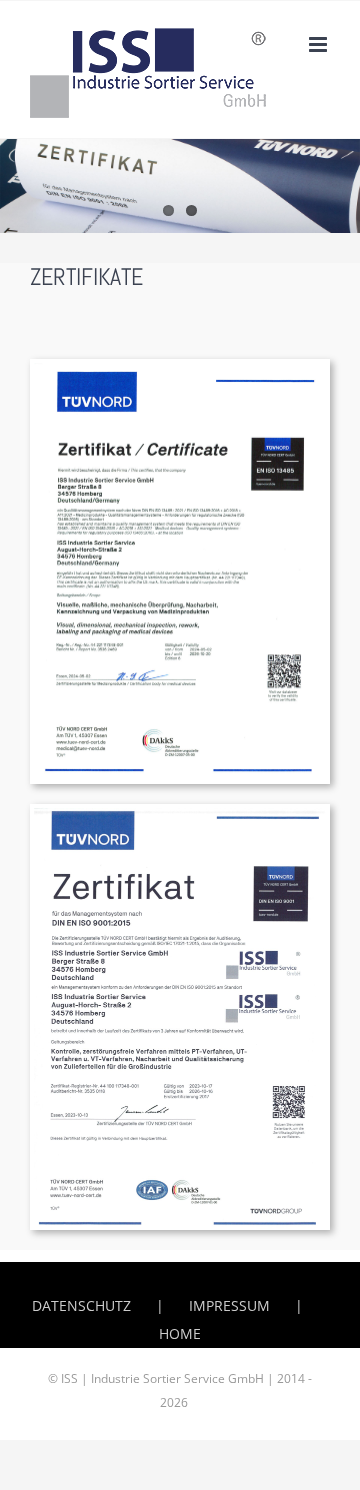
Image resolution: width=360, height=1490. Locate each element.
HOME (180, 1333)
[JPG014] (180, 810)
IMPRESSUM (229, 1305)
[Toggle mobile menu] (319, 44)
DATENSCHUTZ (81, 1305)
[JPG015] (180, 365)
